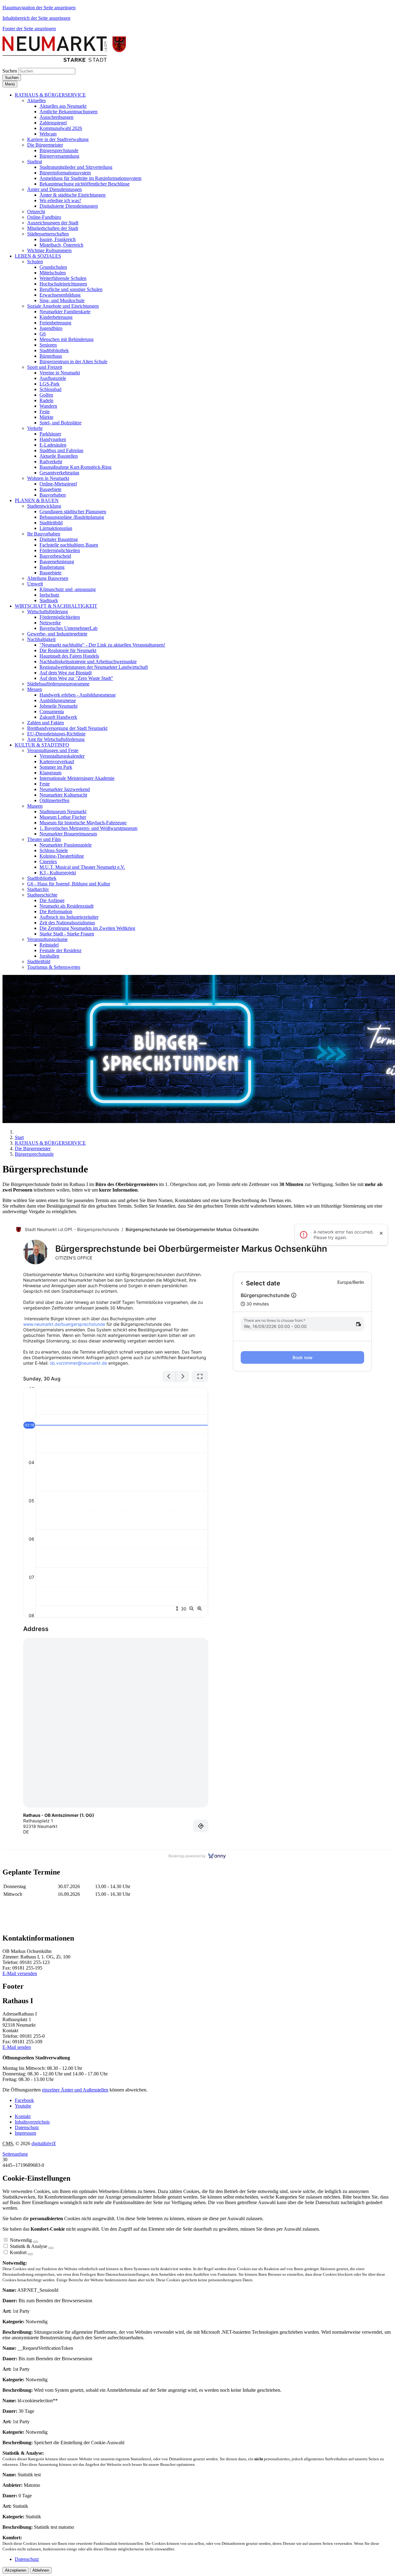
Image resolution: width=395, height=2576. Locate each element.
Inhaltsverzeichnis (32, 2122)
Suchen (10, 71)
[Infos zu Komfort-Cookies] (30, 2254)
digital (44, 2143)
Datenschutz (27, 2127)
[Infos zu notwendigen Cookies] (35, 2242)
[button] (50, 95)
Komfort (18, 2252)
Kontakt (23, 2116)
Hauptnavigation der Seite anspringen (39, 8)
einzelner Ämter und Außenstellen (75, 2090)
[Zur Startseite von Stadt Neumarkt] (64, 60)
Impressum (25, 2133)
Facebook (24, 2100)
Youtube (23, 2106)
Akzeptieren (16, 2570)
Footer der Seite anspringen (29, 29)
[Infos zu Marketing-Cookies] (51, 2248)
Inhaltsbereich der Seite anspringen (36, 18)
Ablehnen (41, 2570)
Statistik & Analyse (29, 2246)
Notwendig (21, 2240)
